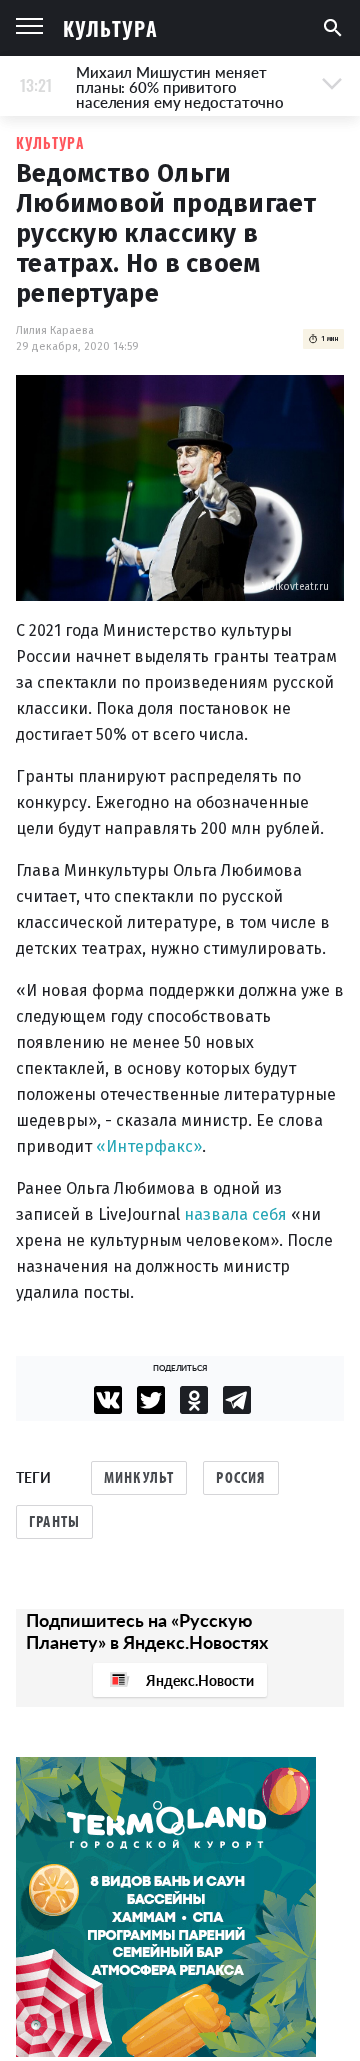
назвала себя (235, 1214)
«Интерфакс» (149, 1146)
